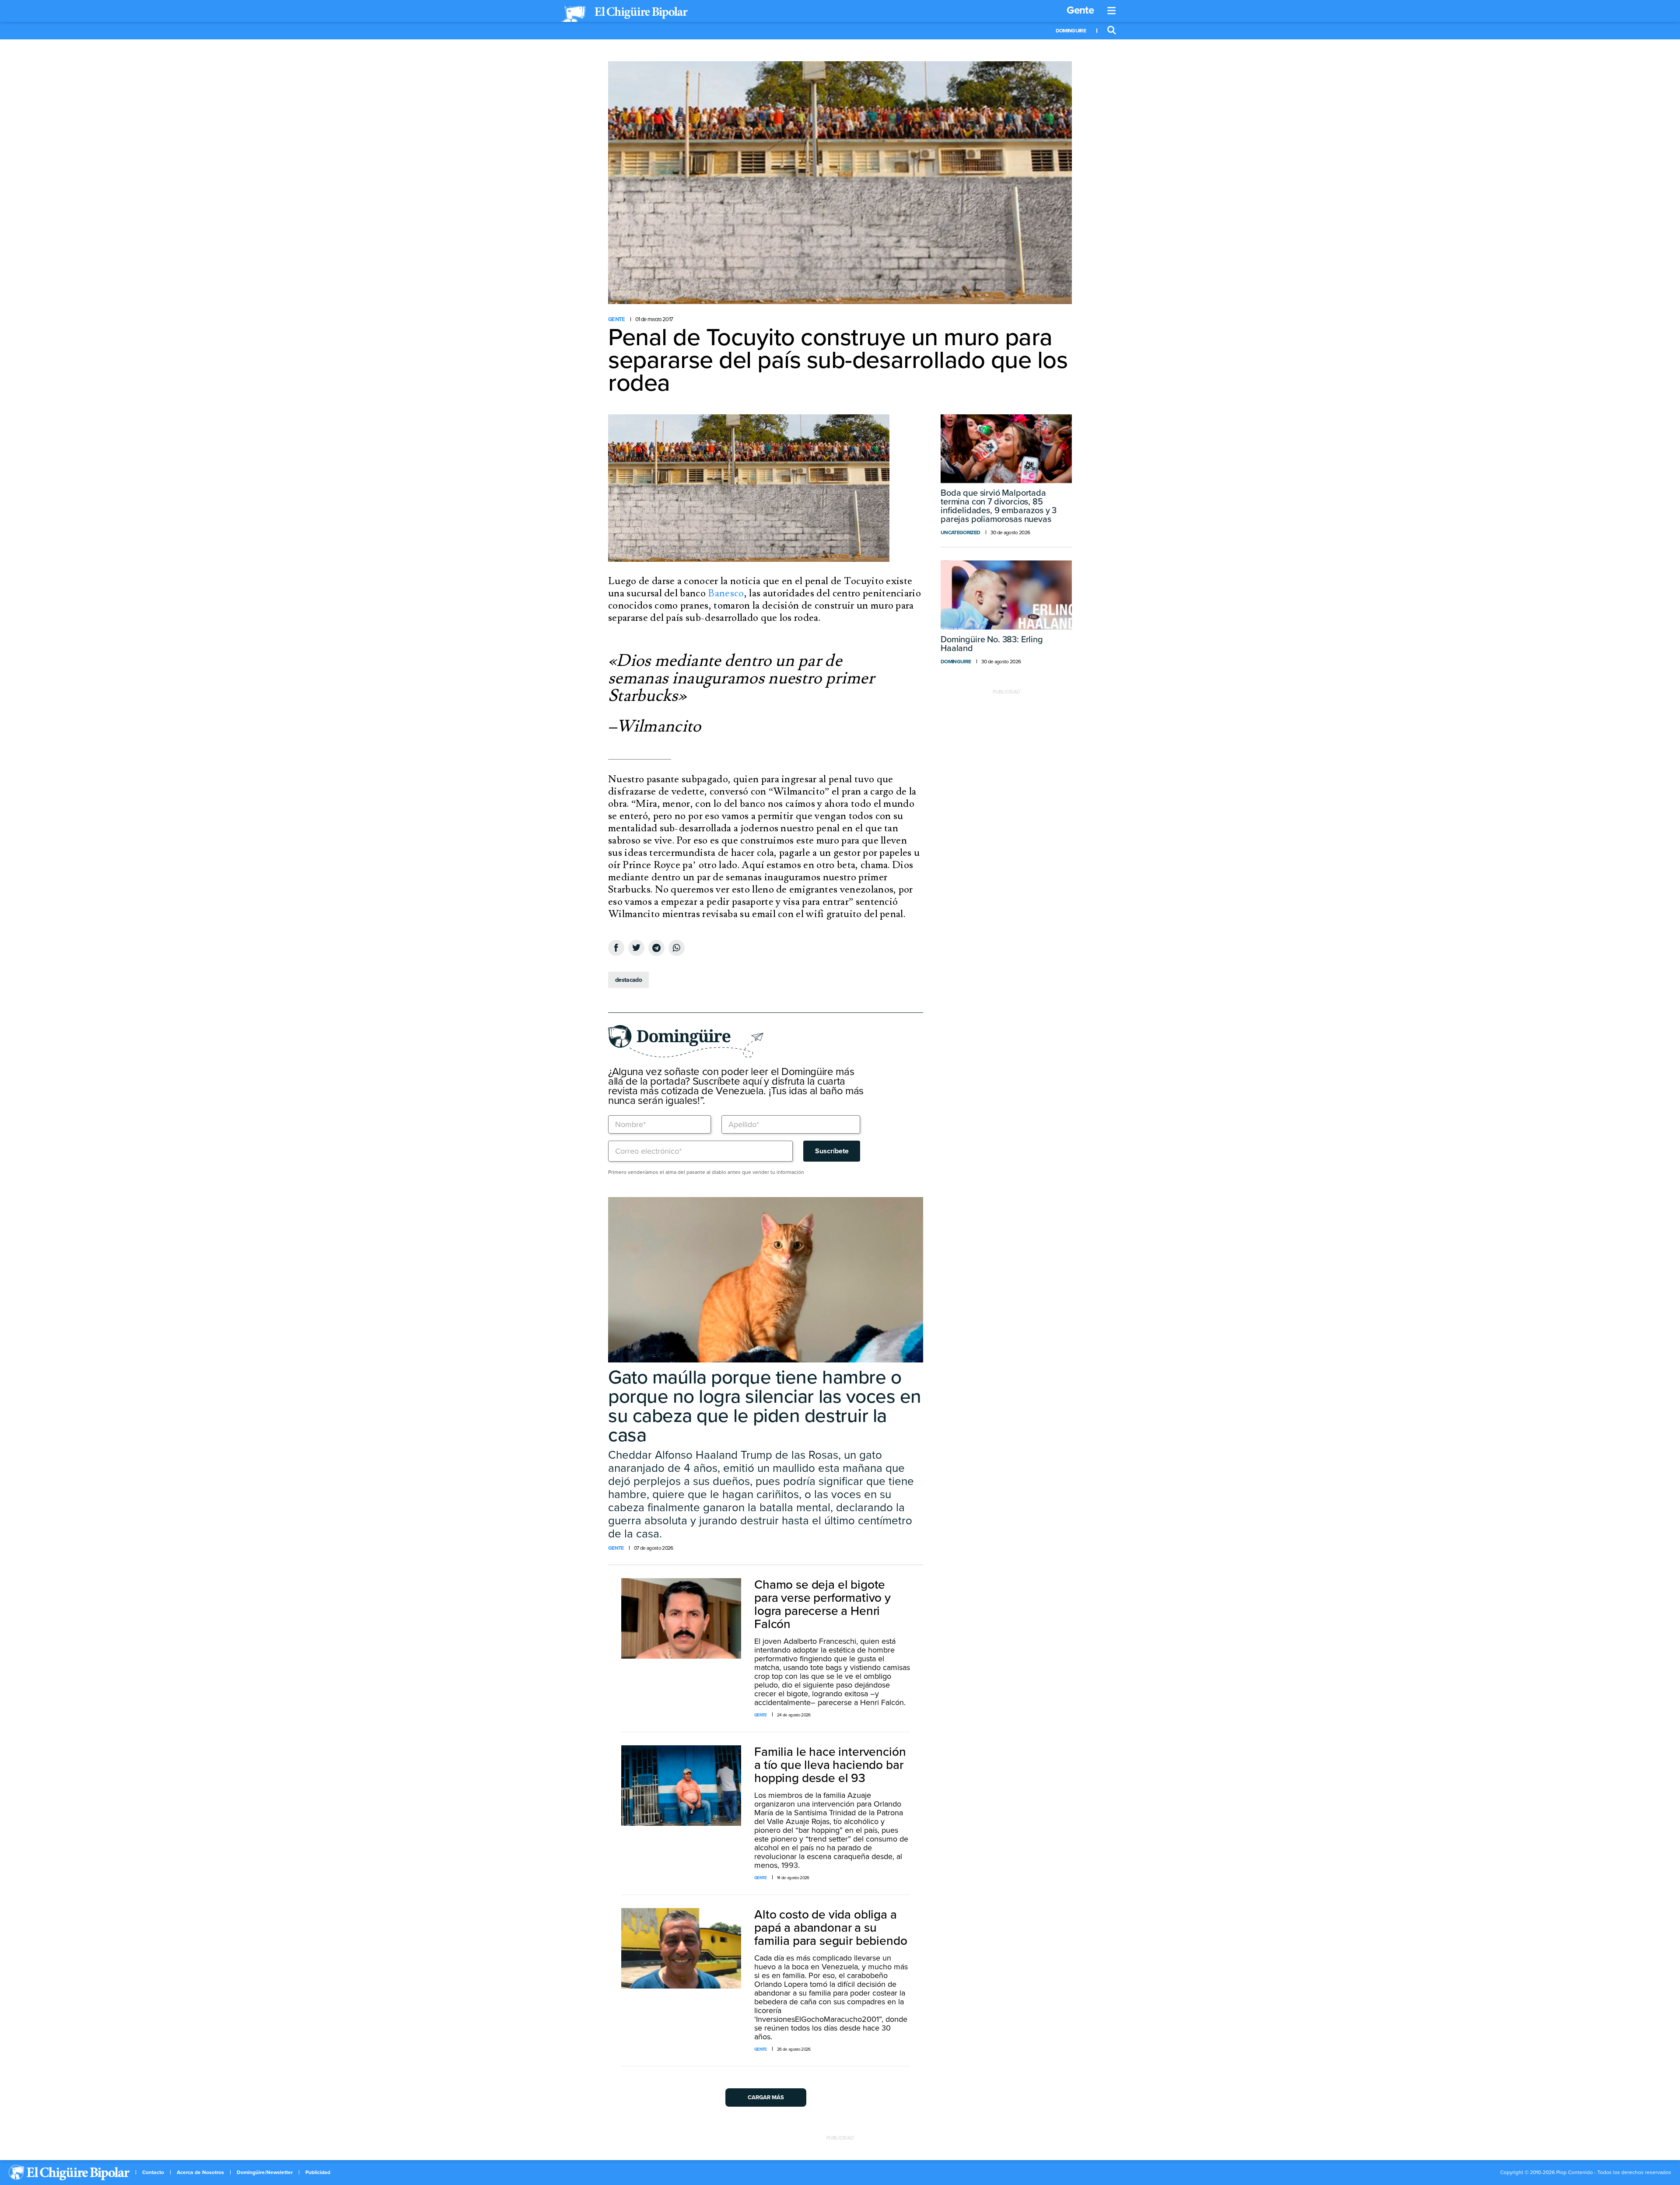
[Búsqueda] (1112, 31)
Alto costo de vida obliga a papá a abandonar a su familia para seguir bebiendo (831, 1928)
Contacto (153, 2172)
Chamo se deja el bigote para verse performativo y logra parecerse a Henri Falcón (822, 1604)
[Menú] (1112, 11)
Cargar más (766, 2097)
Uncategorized (960, 532)
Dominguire (1071, 31)
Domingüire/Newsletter (265, 2172)
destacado (628, 980)
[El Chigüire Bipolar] (624, 14)
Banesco (726, 593)
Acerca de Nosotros (200, 2172)
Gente (1080, 10)
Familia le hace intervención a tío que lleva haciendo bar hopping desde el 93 (830, 1765)
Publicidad (318, 2172)
